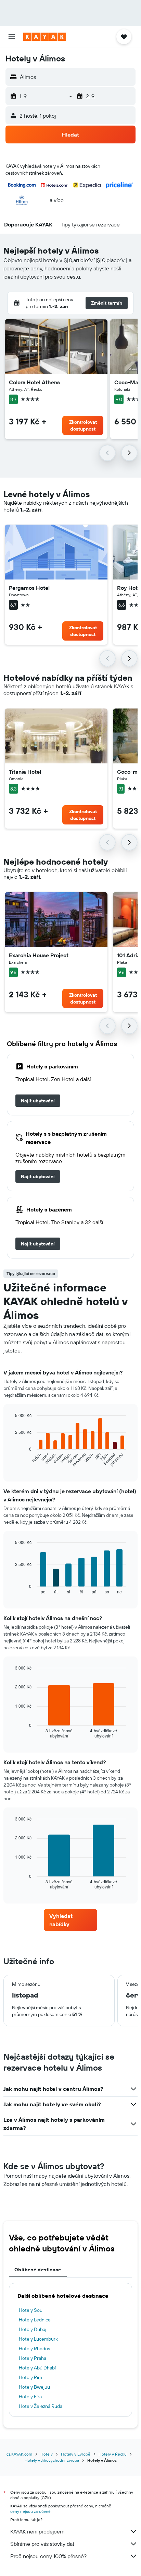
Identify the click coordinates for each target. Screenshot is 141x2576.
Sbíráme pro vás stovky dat (42, 2544)
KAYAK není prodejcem (37, 2531)
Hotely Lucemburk (38, 2339)
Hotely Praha (33, 2358)
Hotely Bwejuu (34, 2387)
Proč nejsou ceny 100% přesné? (48, 2556)
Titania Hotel (25, 772)
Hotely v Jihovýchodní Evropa (52, 2460)
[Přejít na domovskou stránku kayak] (45, 37)
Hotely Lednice (35, 2320)
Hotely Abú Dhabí (37, 2368)
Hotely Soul (31, 2310)
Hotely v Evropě (76, 2454)
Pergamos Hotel (29, 588)
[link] (38, 1101)
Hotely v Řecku (113, 2454)
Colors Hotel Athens (34, 382)
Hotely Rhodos (34, 2349)
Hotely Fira (30, 2397)
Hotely (47, 2454)
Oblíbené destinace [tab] (38, 2270)
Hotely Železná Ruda (41, 2406)
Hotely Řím (30, 2377)
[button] (12, 37)
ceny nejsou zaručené (30, 2511)
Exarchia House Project (39, 955)
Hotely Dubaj (33, 2329)
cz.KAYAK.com (19, 2454)
